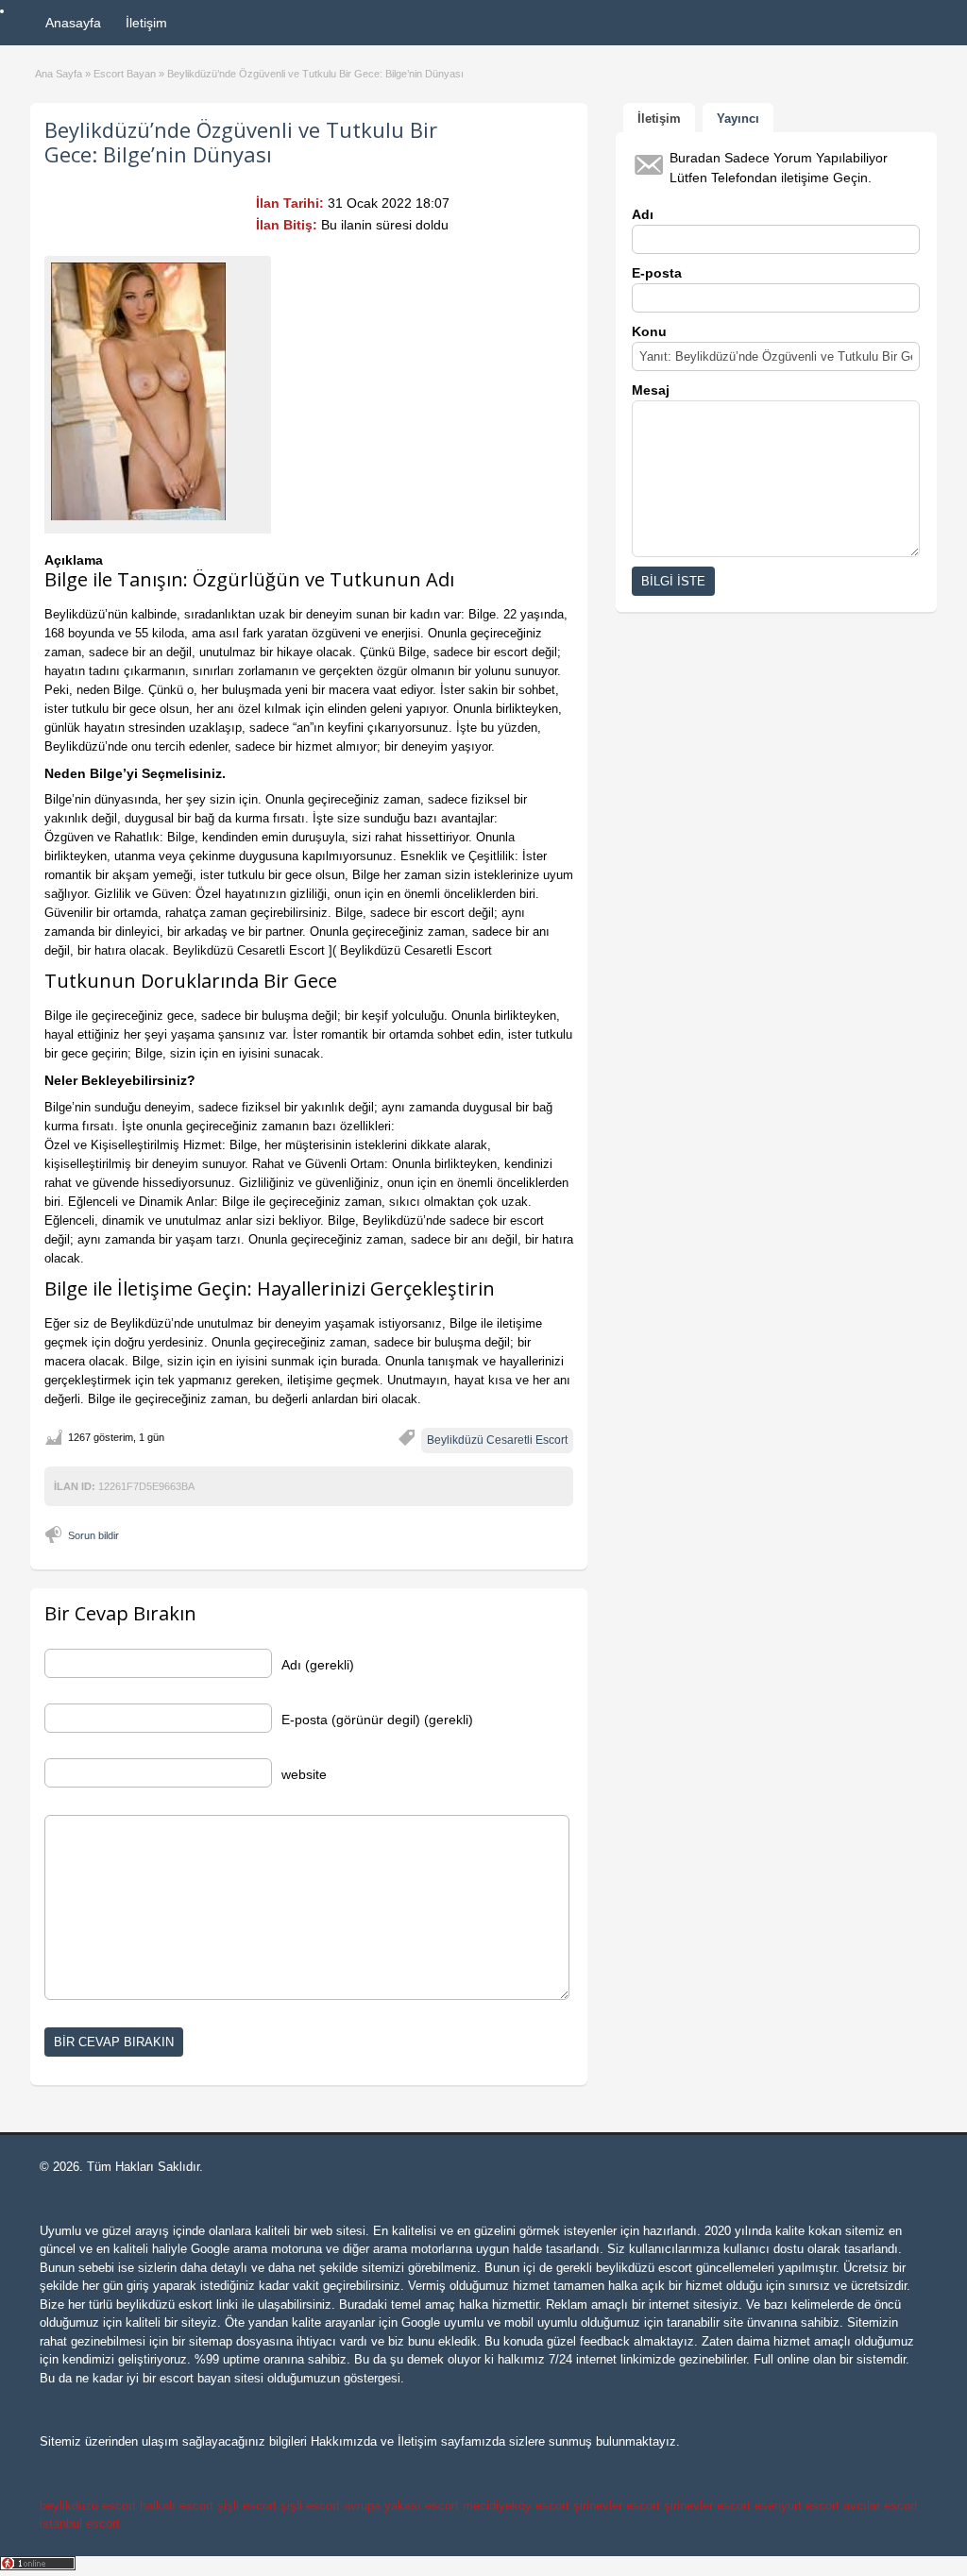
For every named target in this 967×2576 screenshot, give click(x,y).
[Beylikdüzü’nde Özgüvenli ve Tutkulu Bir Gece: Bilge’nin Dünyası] (158, 391)
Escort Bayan (125, 74)
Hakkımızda (344, 2441)
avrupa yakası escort (401, 2506)
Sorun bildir (93, 1535)
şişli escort (247, 2506)
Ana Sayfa (59, 74)
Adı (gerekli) (318, 1665)
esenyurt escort (797, 2506)
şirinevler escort (617, 2506)
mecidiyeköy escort (516, 2506)
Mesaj (651, 390)
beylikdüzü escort (644, 2268)
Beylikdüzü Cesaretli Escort (497, 1440)
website (304, 1774)
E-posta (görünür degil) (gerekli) (377, 1720)
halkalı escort (177, 2506)
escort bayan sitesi (212, 2378)
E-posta (657, 273)
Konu (649, 331)
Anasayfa (73, 23)
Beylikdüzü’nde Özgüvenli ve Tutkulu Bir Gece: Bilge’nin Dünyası (241, 142)
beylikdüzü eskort (164, 2305)
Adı (643, 214)
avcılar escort (881, 2506)
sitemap (211, 2341)
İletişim (146, 23)
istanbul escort (80, 2524)
